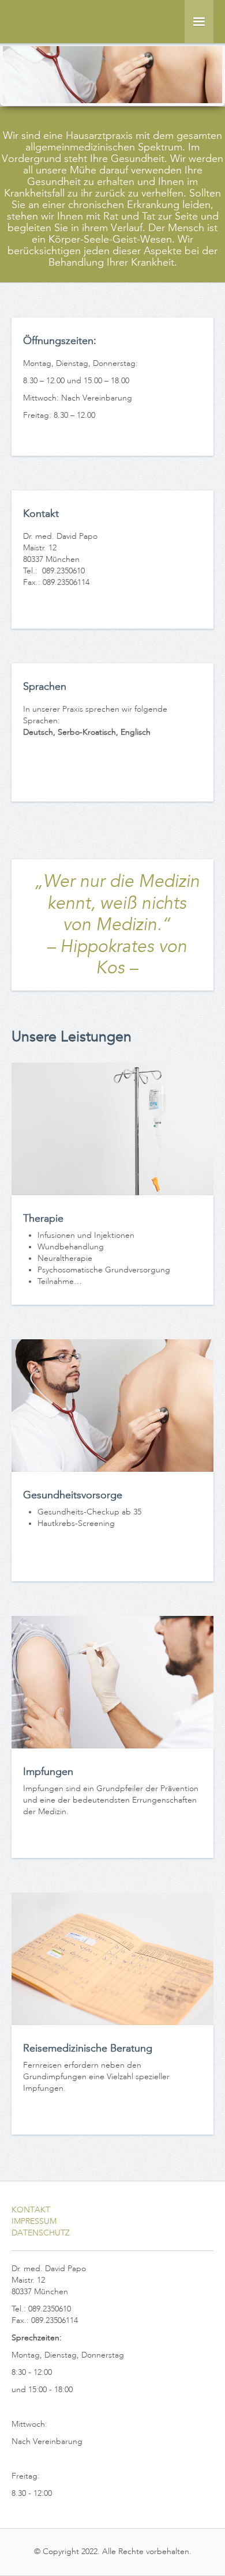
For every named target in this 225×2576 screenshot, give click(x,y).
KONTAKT (31, 2210)
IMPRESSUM (34, 2221)
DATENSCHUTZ (41, 2233)
